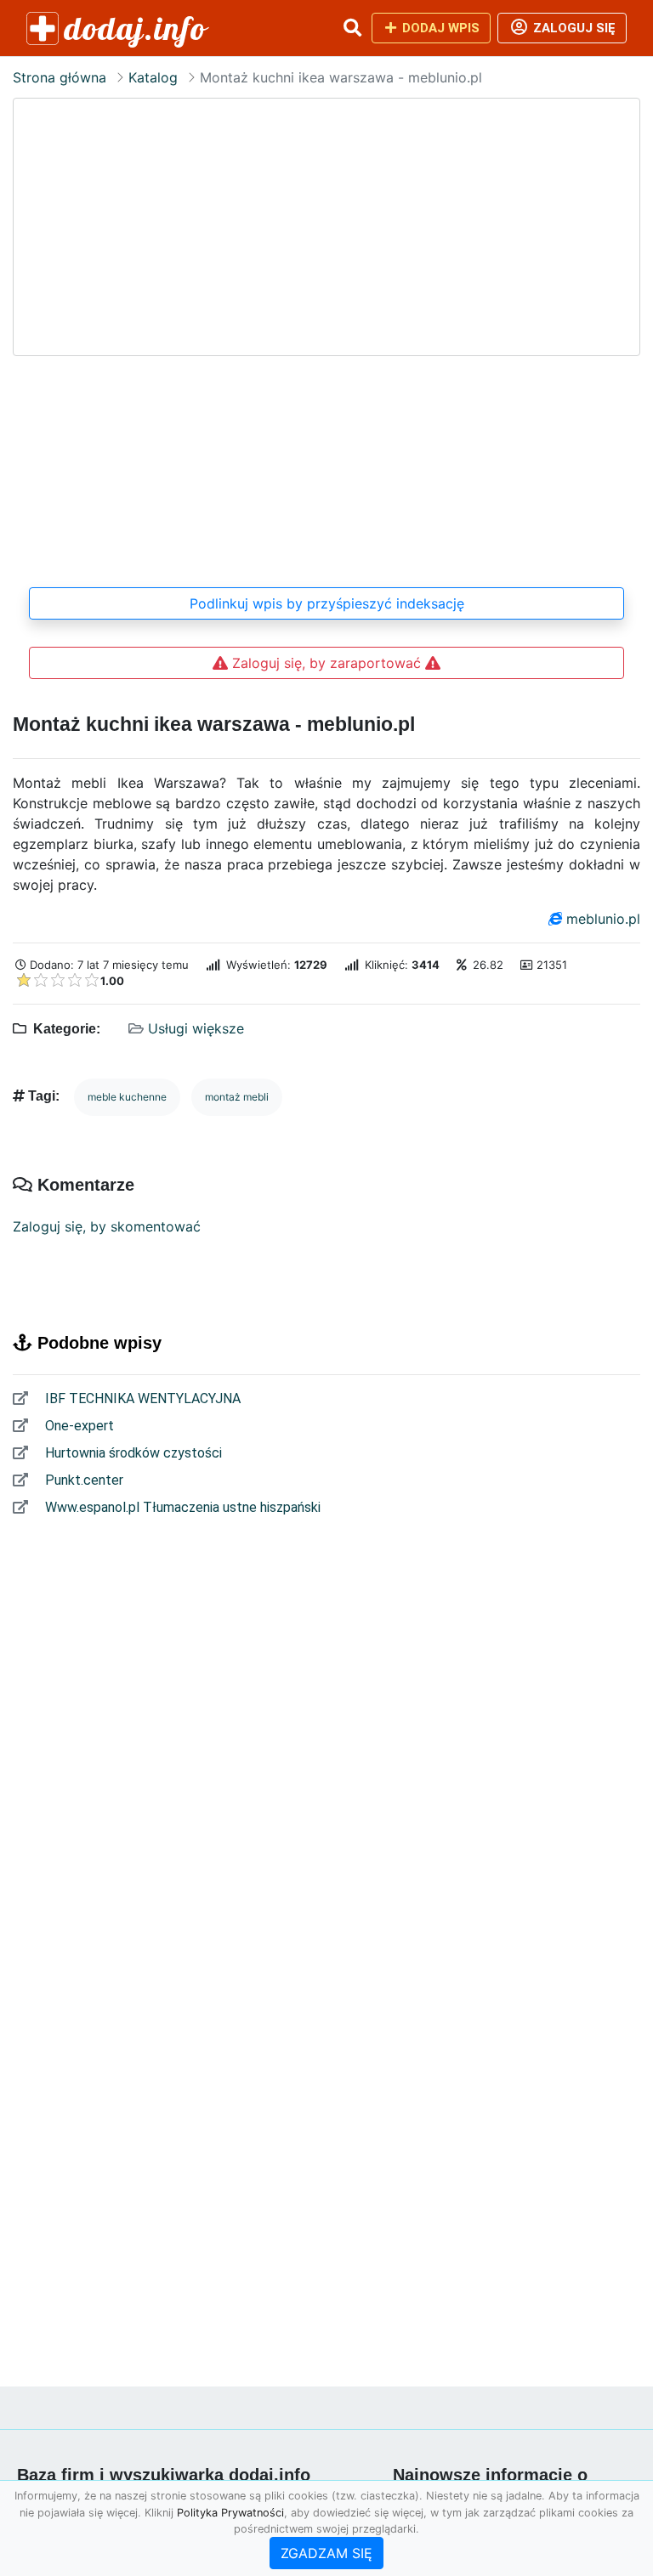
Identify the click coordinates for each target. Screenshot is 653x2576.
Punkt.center (82, 1480)
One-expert (78, 1426)
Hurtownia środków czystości (132, 1453)
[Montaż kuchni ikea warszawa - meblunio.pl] (326, 333)
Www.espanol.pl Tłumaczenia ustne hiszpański (181, 1507)
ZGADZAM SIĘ (326, 2553)
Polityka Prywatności (230, 2513)
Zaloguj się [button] (573, 28)
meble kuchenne (127, 1097)
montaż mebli (237, 1097)
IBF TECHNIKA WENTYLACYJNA (141, 1398)
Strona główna (60, 77)
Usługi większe (196, 1028)
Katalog (153, 77)
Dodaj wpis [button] (439, 28)
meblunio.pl (603, 919)
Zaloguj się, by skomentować (107, 1226)
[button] (352, 28)
